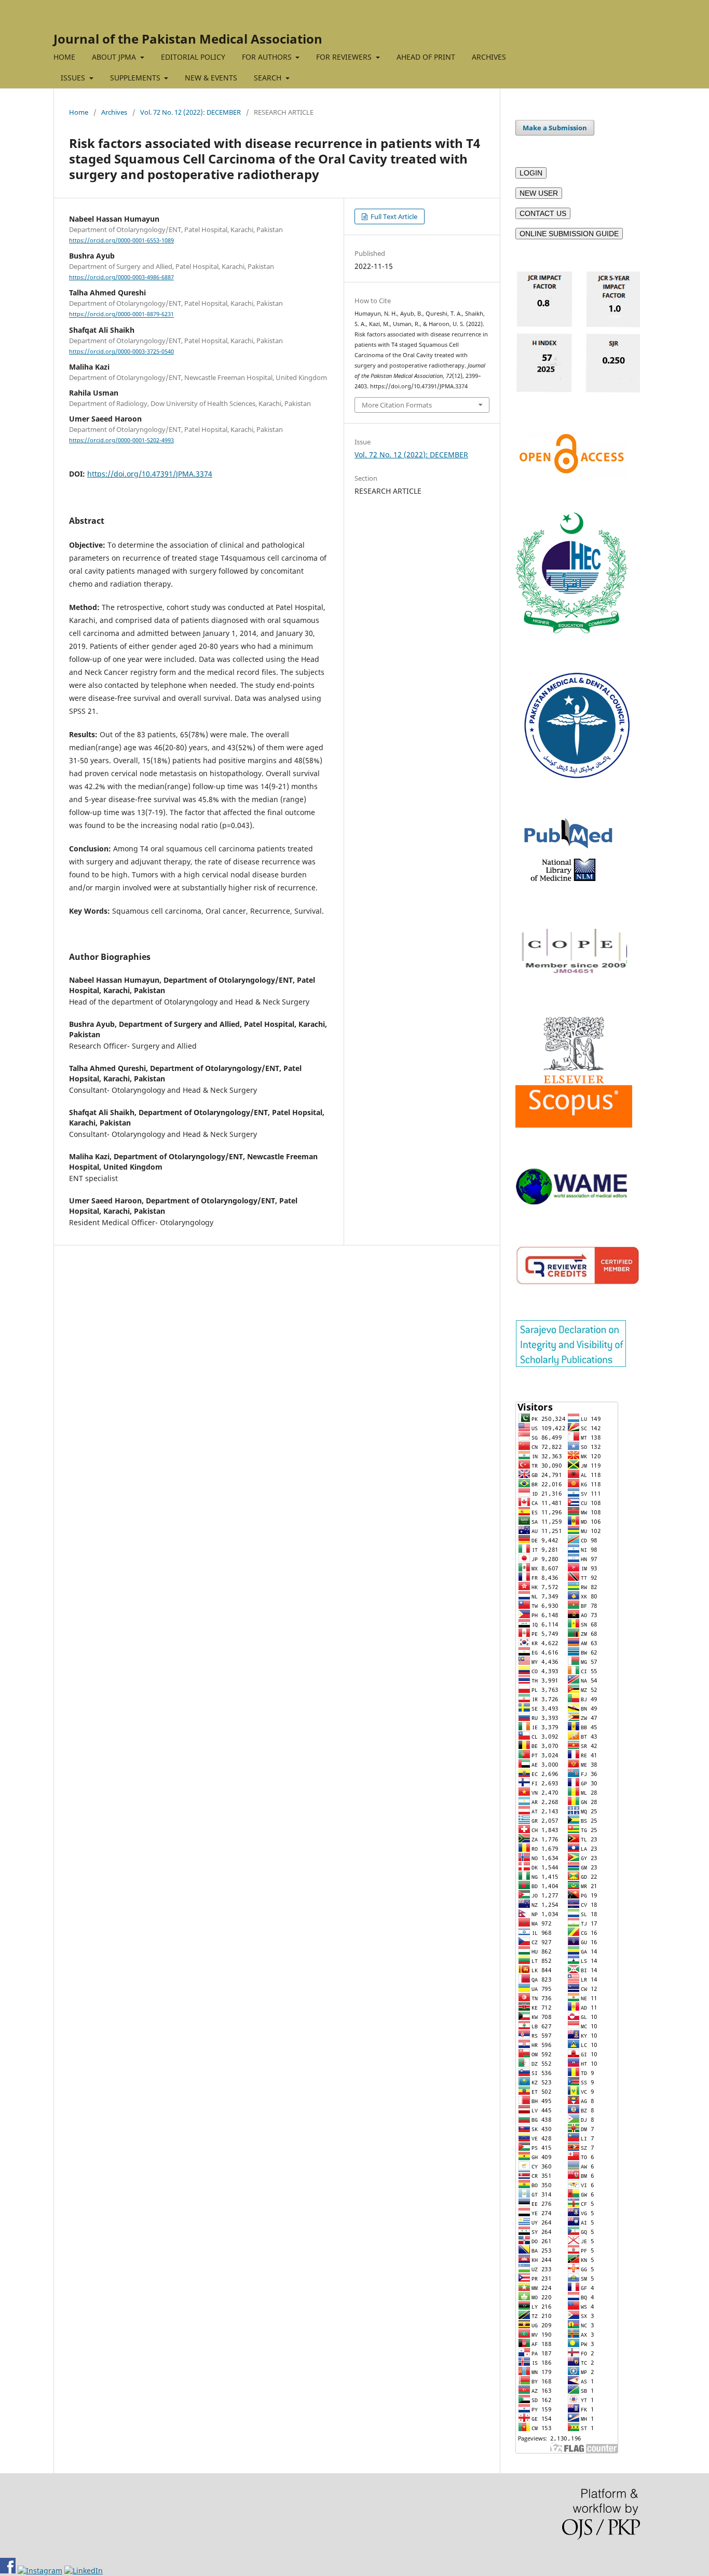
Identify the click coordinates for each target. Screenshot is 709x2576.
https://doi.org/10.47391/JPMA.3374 (150, 474)
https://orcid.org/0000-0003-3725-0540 (121, 351)
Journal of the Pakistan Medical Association (188, 39)
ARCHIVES (489, 57)
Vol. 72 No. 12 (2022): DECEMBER (190, 112)
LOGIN (531, 173)
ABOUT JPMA (115, 57)
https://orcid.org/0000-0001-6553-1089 (121, 240)
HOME (64, 57)
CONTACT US (543, 213)
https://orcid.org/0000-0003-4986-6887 (121, 277)
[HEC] (571, 631)
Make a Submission (555, 128)
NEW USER (539, 193)
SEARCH (269, 78)
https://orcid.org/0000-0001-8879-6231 (121, 315)
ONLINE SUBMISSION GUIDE (569, 234)
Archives (114, 112)
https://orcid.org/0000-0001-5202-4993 (121, 440)
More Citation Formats (397, 405)
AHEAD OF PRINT (426, 57)
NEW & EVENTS (211, 78)
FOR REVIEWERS (345, 57)
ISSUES (74, 78)
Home (79, 112)
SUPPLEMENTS (136, 78)
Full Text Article (393, 216)
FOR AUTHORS (268, 57)
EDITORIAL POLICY (193, 57)
